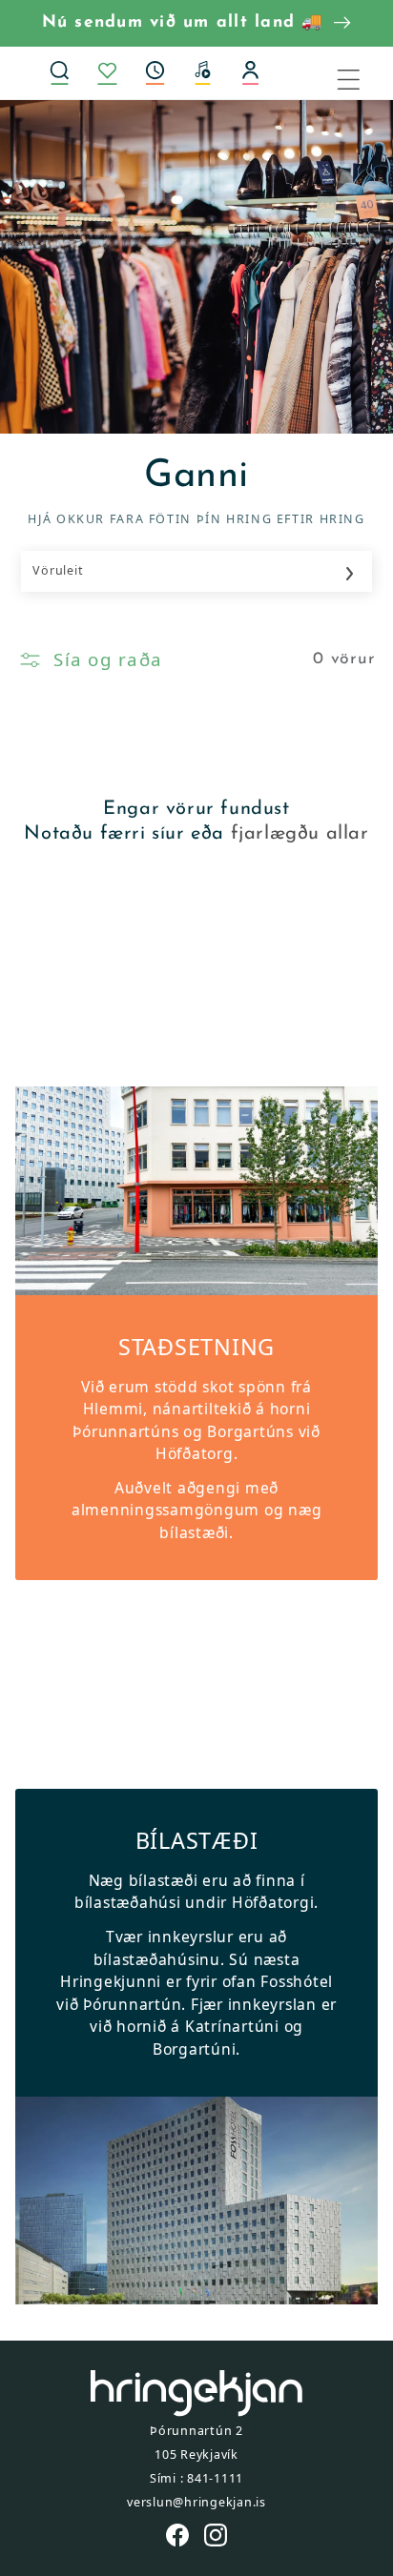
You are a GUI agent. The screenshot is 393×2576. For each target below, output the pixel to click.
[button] (155, 72)
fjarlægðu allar (300, 834)
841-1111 (215, 2478)
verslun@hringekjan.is (196, 2502)
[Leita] (60, 72)
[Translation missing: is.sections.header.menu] (361, 72)
